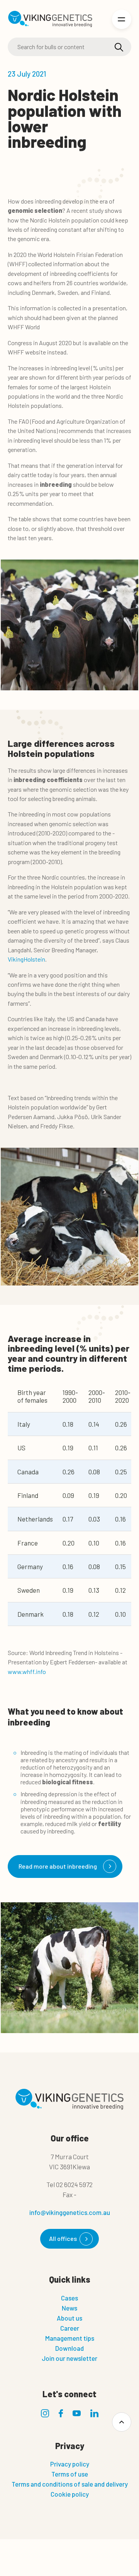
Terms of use (70, 2474)
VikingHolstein (26, 959)
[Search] (119, 47)
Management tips (70, 2338)
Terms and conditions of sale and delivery (70, 2484)
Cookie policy (70, 2494)
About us (69, 2318)
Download (69, 2348)
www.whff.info (27, 1671)
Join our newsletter (69, 2358)
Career (70, 2328)
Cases (69, 2298)
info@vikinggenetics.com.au (70, 2212)
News (69, 2308)
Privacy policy (70, 2464)
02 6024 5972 (74, 2184)
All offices (63, 2238)
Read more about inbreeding (58, 1866)
